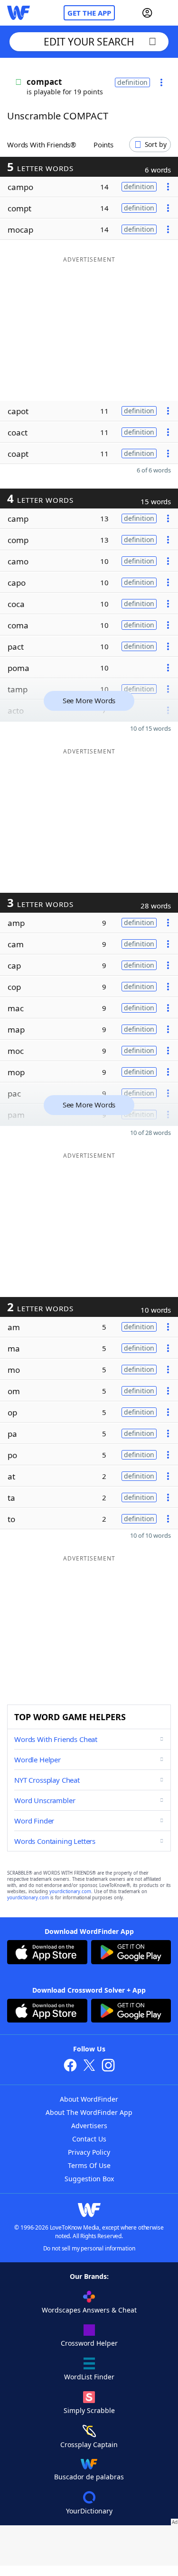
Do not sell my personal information (89, 2248)
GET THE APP (89, 13)
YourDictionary (89, 2511)
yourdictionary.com (70, 1891)
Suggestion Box (89, 2179)
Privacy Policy (89, 2152)
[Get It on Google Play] (131, 1953)
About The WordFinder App (89, 2112)
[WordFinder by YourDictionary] (19, 13)
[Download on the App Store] (47, 1953)
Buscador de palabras (89, 2477)
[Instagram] (108, 2066)
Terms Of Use (89, 2165)
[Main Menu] (167, 13)
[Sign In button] (147, 13)
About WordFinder (89, 2099)
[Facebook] (70, 2066)
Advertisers (89, 2126)
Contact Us (89, 2139)
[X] (89, 2066)
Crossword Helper (89, 2343)
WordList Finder (89, 2377)
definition (132, 82)
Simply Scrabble (89, 2410)
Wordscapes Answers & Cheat (89, 2310)
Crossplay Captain (89, 2444)
